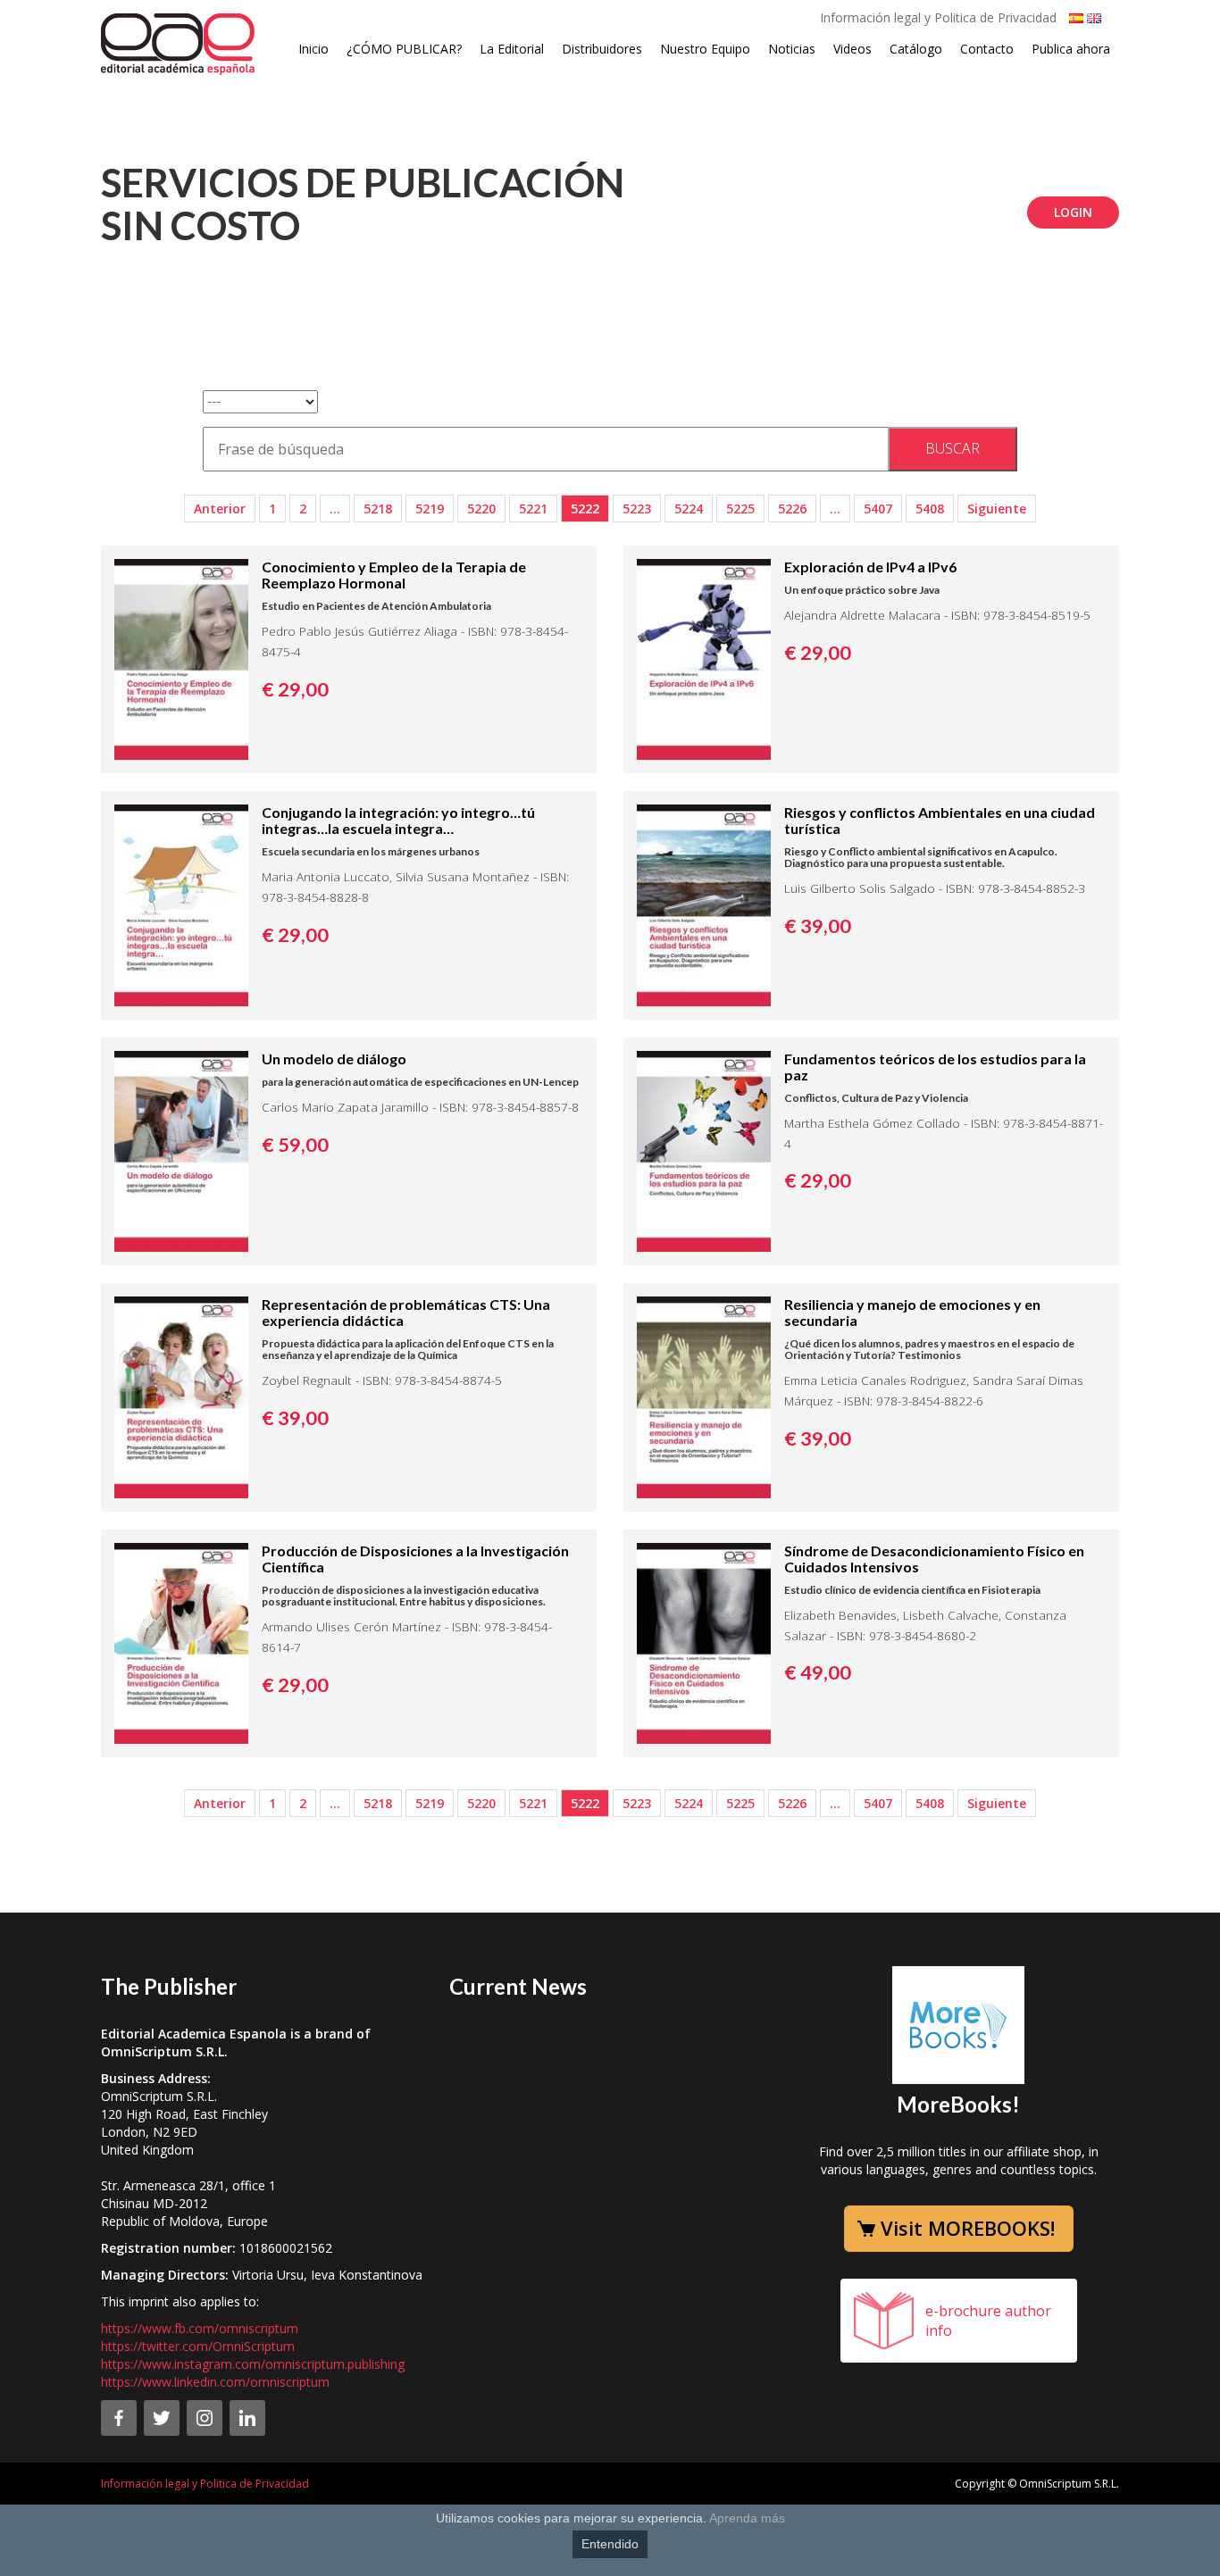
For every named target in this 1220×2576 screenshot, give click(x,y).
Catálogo (916, 49)
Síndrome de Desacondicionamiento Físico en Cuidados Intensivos (934, 1559)
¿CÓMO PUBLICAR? (404, 49)
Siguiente (997, 509)
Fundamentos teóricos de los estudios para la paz (935, 1067)
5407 (878, 509)
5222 (585, 509)
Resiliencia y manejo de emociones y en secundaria (912, 1312)
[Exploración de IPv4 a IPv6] (704, 658)
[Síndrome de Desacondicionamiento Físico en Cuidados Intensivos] (704, 1642)
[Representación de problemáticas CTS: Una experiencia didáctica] (181, 1396)
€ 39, (818, 926)
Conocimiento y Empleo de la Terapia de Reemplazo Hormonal (394, 575)
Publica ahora (1071, 49)
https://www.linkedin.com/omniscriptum (215, 2382)
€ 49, (818, 1672)
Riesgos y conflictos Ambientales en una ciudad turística (940, 820)
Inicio (313, 49)
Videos (852, 49)
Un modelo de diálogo (334, 1059)
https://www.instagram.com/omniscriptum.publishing (253, 2364)
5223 (637, 509)
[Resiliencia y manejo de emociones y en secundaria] (704, 1396)
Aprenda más (747, 2518)
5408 (930, 509)
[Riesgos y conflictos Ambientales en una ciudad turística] (704, 904)
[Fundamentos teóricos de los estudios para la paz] (704, 1150)
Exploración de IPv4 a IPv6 (870, 567)
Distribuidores (602, 49)
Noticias (792, 49)
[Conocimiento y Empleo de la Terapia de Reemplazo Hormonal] (181, 658)
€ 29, (295, 689)
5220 (481, 509)
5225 (740, 509)
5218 (378, 509)
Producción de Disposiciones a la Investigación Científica (415, 1559)
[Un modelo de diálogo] (181, 1150)
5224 (689, 509)
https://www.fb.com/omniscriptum (200, 2328)
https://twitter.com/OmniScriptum (198, 2346)
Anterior (220, 509)
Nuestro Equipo (705, 49)
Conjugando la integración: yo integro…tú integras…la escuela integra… (398, 820)
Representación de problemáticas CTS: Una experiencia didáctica (406, 1312)
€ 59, (295, 1145)
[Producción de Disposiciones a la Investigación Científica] (181, 1642)
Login (1073, 212)
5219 (430, 509)
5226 (792, 509)
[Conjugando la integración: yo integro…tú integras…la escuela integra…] (181, 904)
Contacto (987, 49)
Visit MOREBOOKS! (968, 2228)
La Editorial (512, 49)
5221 (533, 509)
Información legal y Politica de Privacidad (938, 17)
